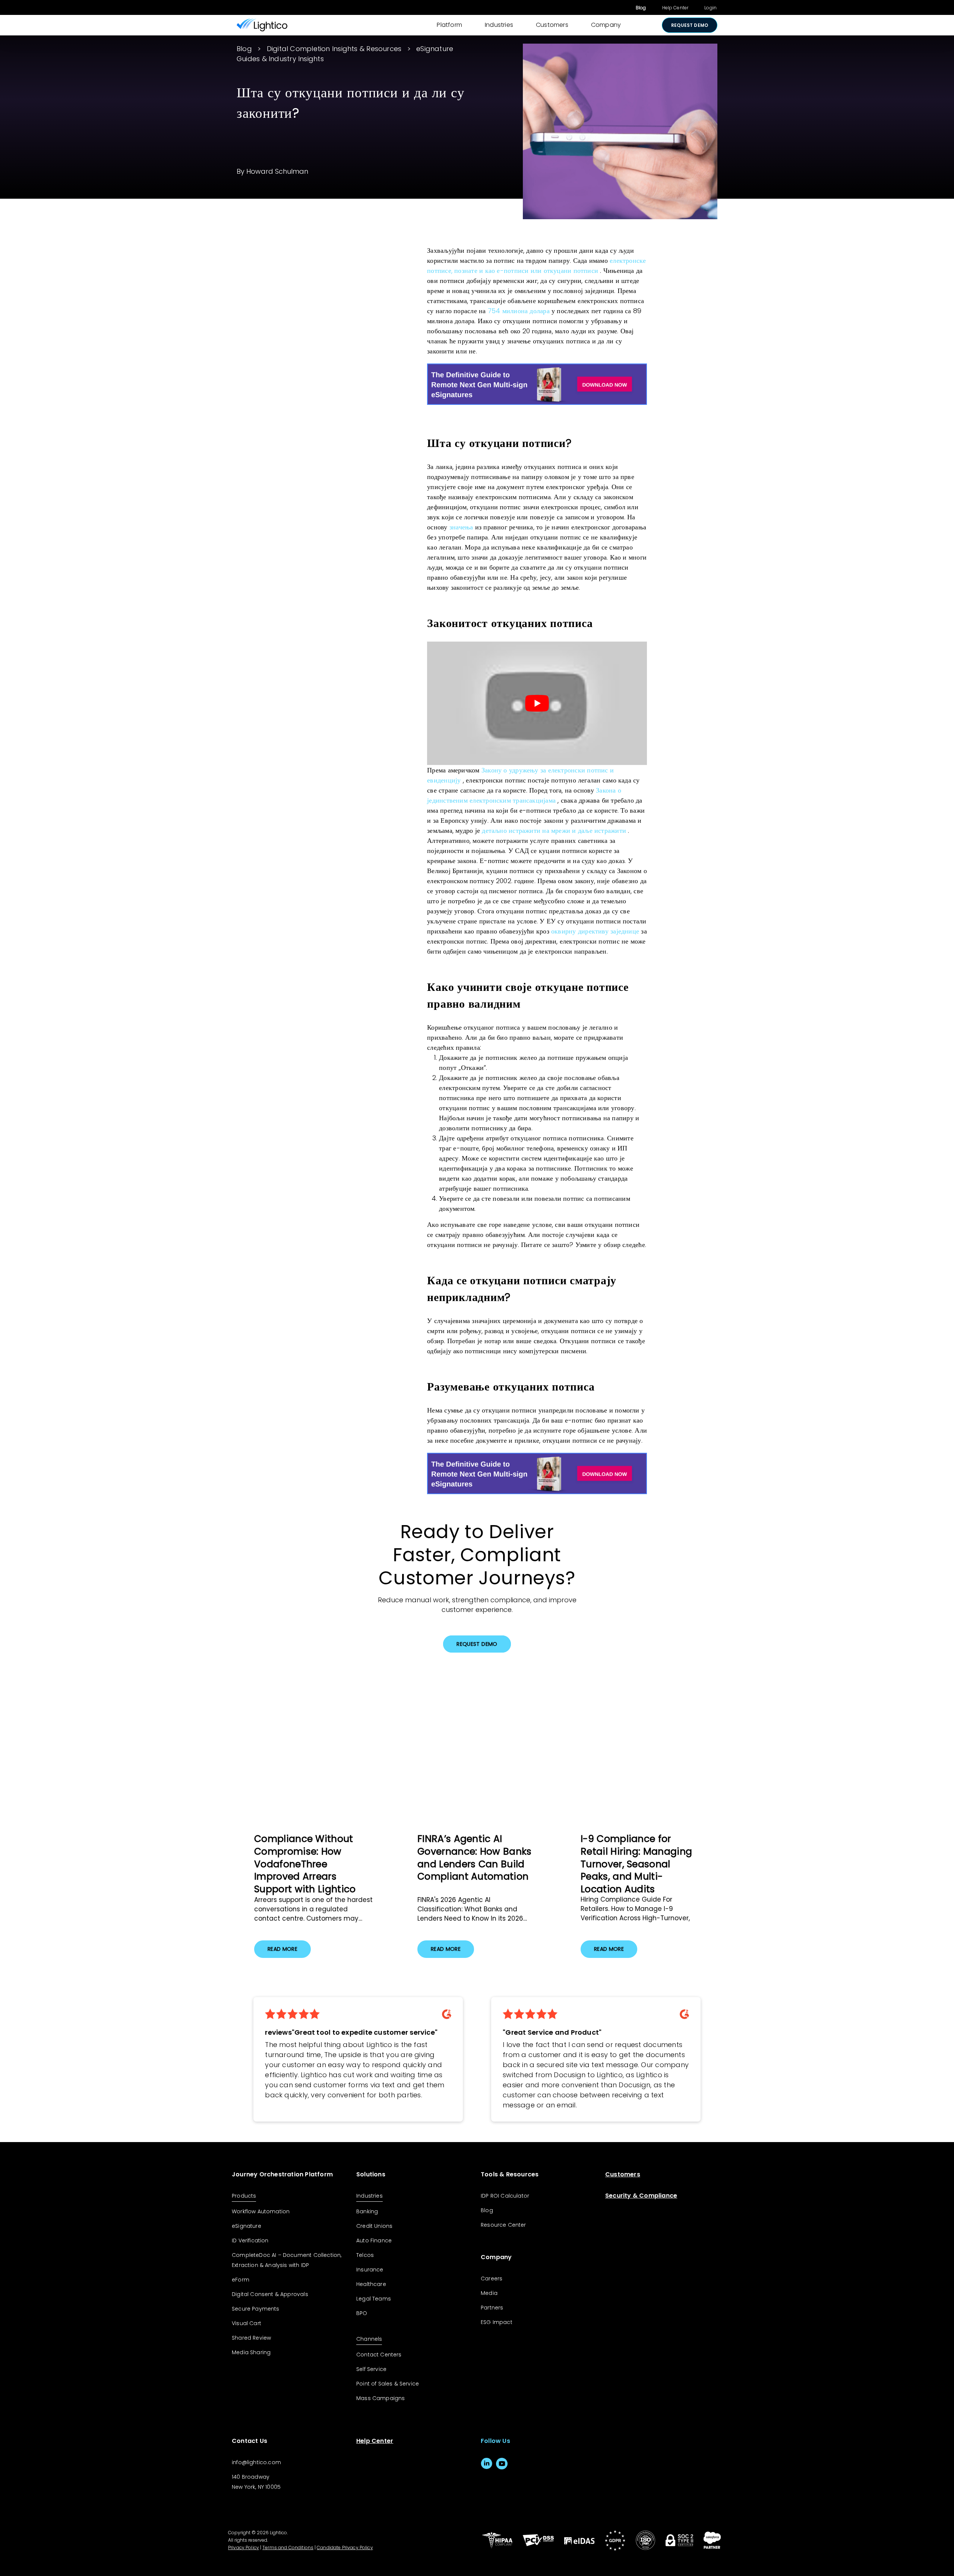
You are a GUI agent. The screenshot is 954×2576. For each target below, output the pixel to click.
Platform (449, 25)
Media (489, 2293)
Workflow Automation (261, 2211)
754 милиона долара (519, 311)
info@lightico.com (256, 2462)
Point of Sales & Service (388, 2384)
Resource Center (503, 2225)
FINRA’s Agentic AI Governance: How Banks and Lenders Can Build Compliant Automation (475, 1858)
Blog (641, 8)
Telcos (365, 2255)
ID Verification (250, 2240)
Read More (282, 1949)
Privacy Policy (244, 2547)
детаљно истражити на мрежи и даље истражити (554, 830)
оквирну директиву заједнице (595, 931)
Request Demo (477, 1644)
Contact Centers (379, 2355)
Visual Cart (247, 2323)
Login (710, 8)
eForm (241, 2280)
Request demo (690, 25)
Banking (367, 2211)
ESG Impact (497, 2322)
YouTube (502, 2464)
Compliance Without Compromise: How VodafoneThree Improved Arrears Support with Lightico (305, 1864)
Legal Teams (374, 2299)
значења (461, 527)
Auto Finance (374, 2240)
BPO (362, 2313)
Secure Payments (256, 2309)
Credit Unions (374, 2226)
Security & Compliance (641, 2196)
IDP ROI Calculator (505, 2196)
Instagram (517, 2464)
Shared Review (251, 2338)
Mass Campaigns (380, 2398)
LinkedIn (487, 2464)
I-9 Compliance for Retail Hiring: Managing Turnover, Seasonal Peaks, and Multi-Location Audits (636, 1864)
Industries (499, 25)
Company (606, 25)
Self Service (371, 2369)
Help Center (675, 8)
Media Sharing (251, 2352)
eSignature (247, 2226)
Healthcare (371, 2284)
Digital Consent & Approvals (270, 2294)
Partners (492, 2308)
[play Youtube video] (537, 703)
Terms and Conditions (288, 2547)
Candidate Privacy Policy (345, 2547)
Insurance (370, 2270)
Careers (492, 2279)
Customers (552, 25)
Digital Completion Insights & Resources (334, 49)
